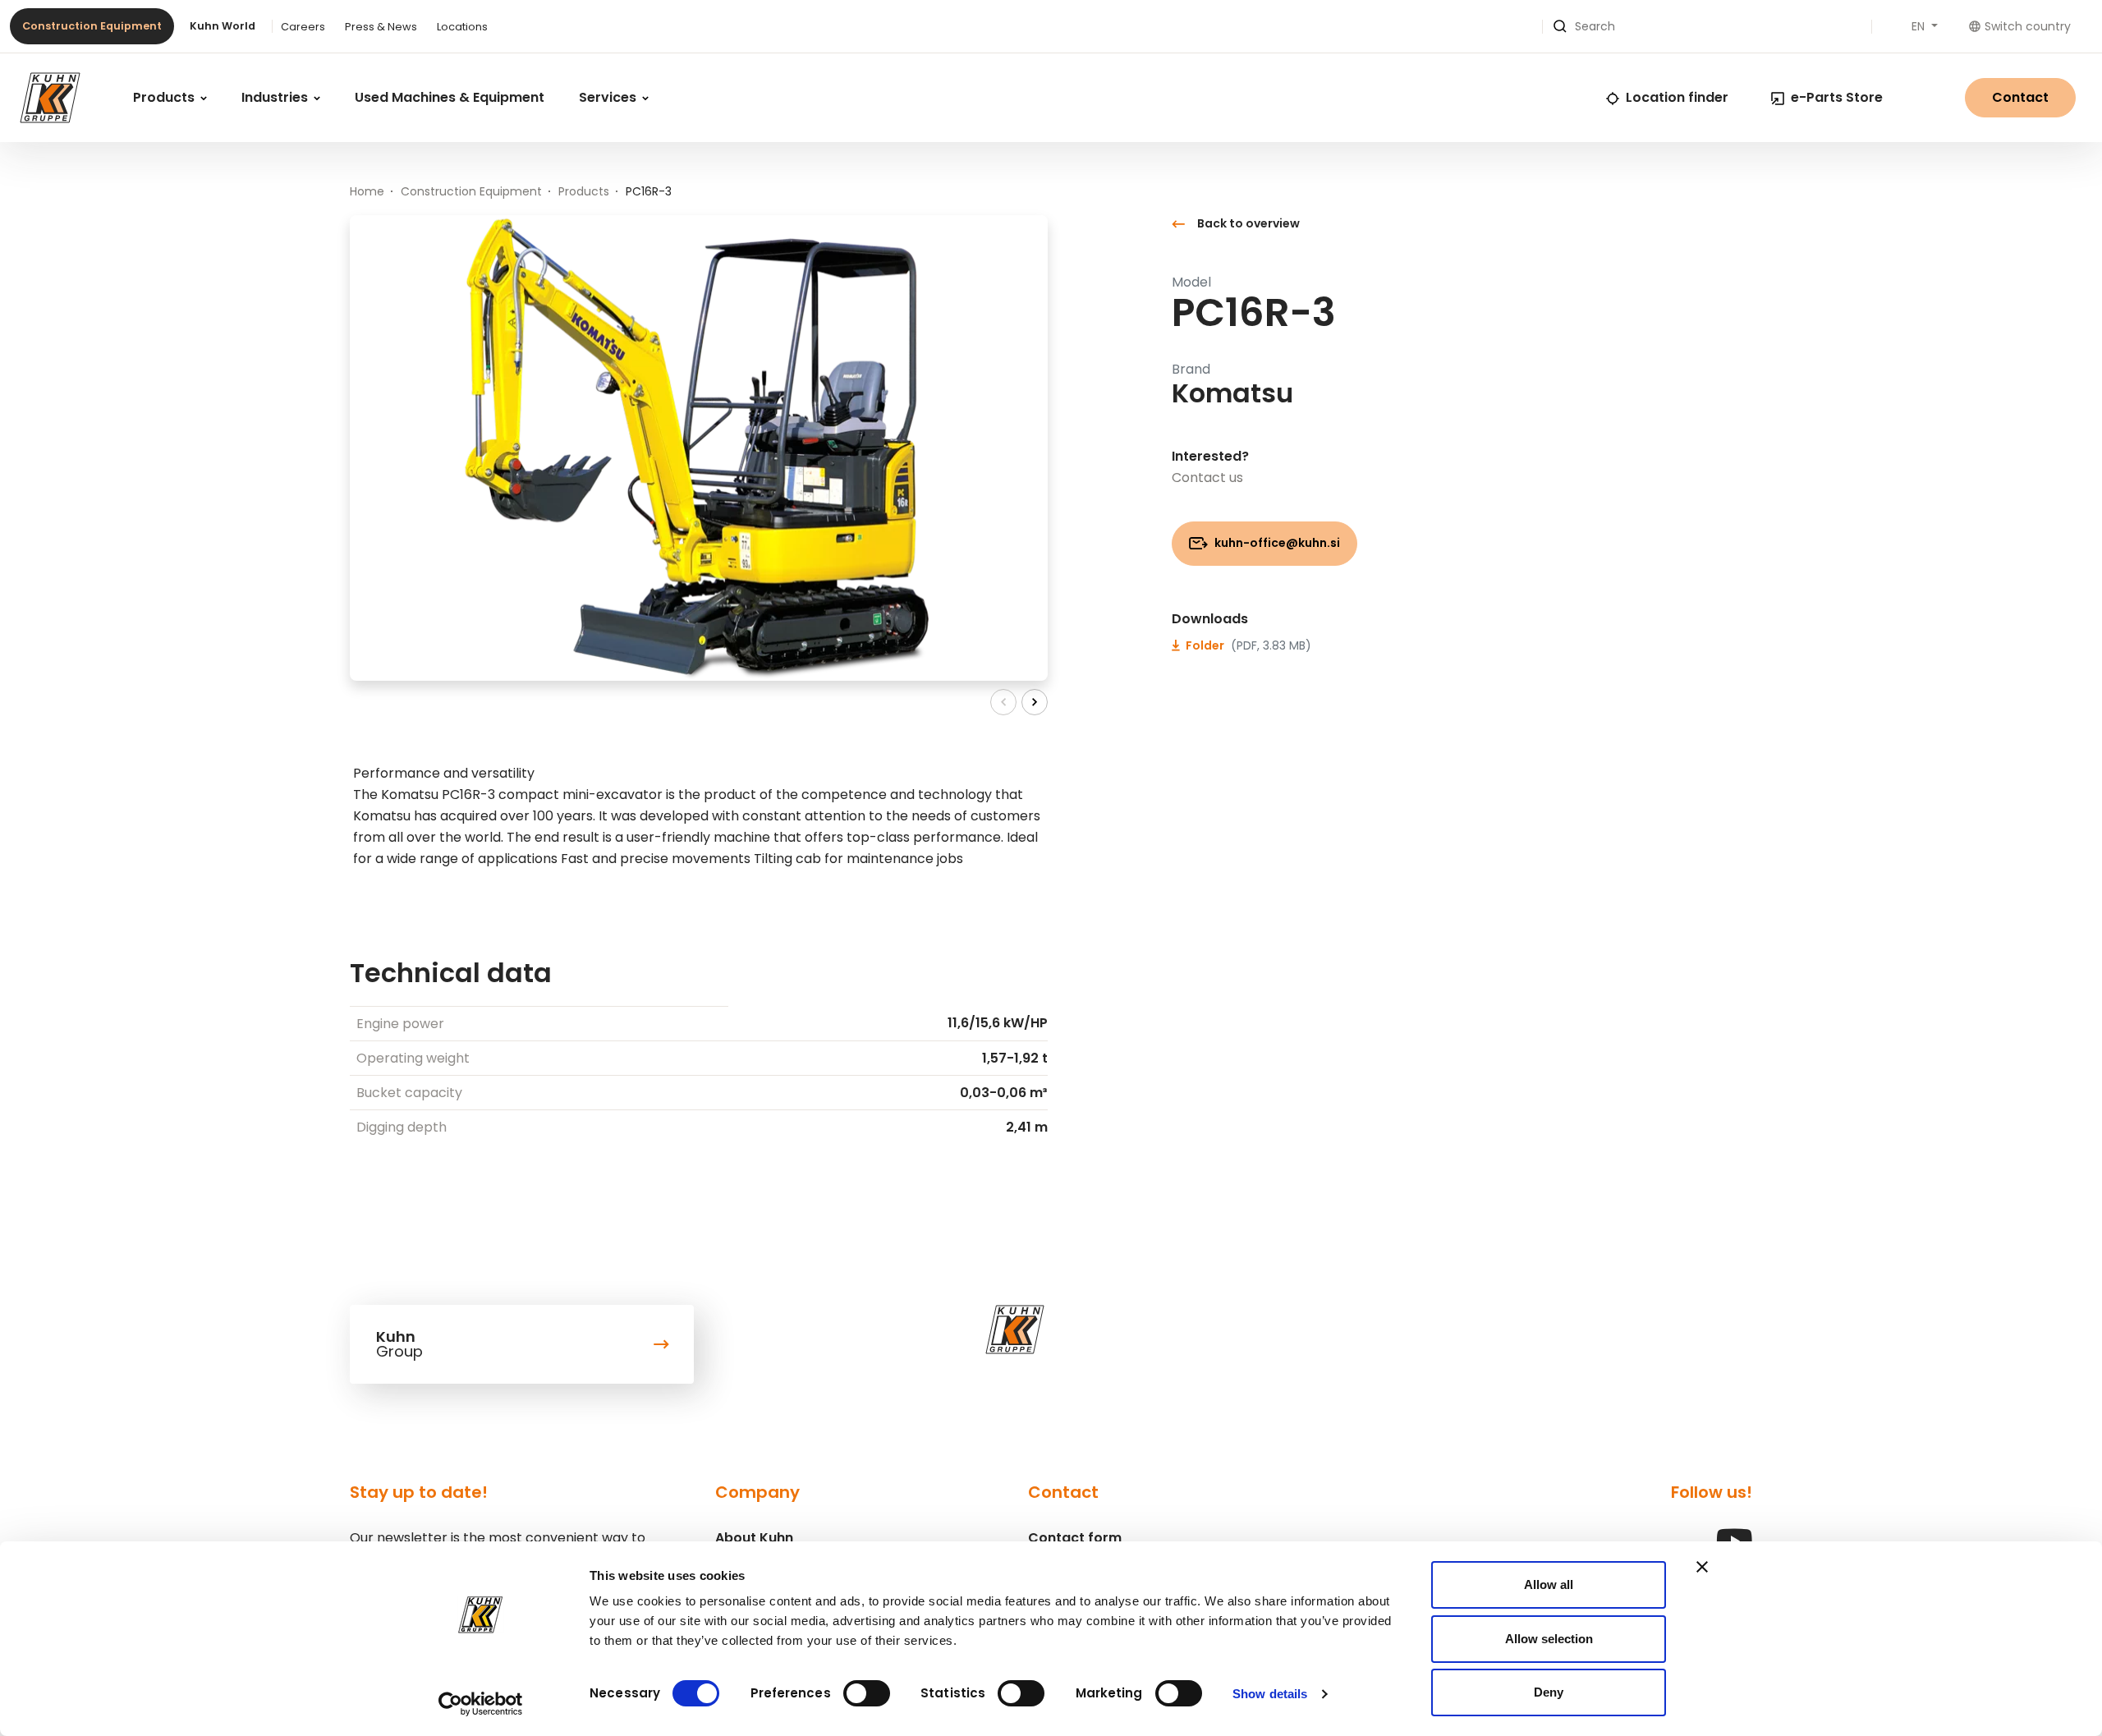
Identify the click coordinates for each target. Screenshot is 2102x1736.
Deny (1549, 1692)
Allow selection (1549, 1639)
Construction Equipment (92, 26)
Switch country (2028, 26)
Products (165, 97)
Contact (2020, 97)
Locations (462, 27)
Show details (1270, 1694)
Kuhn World (223, 26)
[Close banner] (1702, 1567)
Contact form (1075, 1538)
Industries (276, 97)
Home (367, 191)
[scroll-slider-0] (1003, 702)
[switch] (867, 1693)
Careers (303, 27)
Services (609, 97)
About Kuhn (754, 1538)
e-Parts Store (1837, 97)
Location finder (1677, 97)
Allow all (1549, 1584)
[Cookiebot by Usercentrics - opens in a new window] (481, 1704)
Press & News (381, 27)
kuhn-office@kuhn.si (1276, 543)
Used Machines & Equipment (450, 97)
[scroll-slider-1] (1035, 702)
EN (1920, 26)
